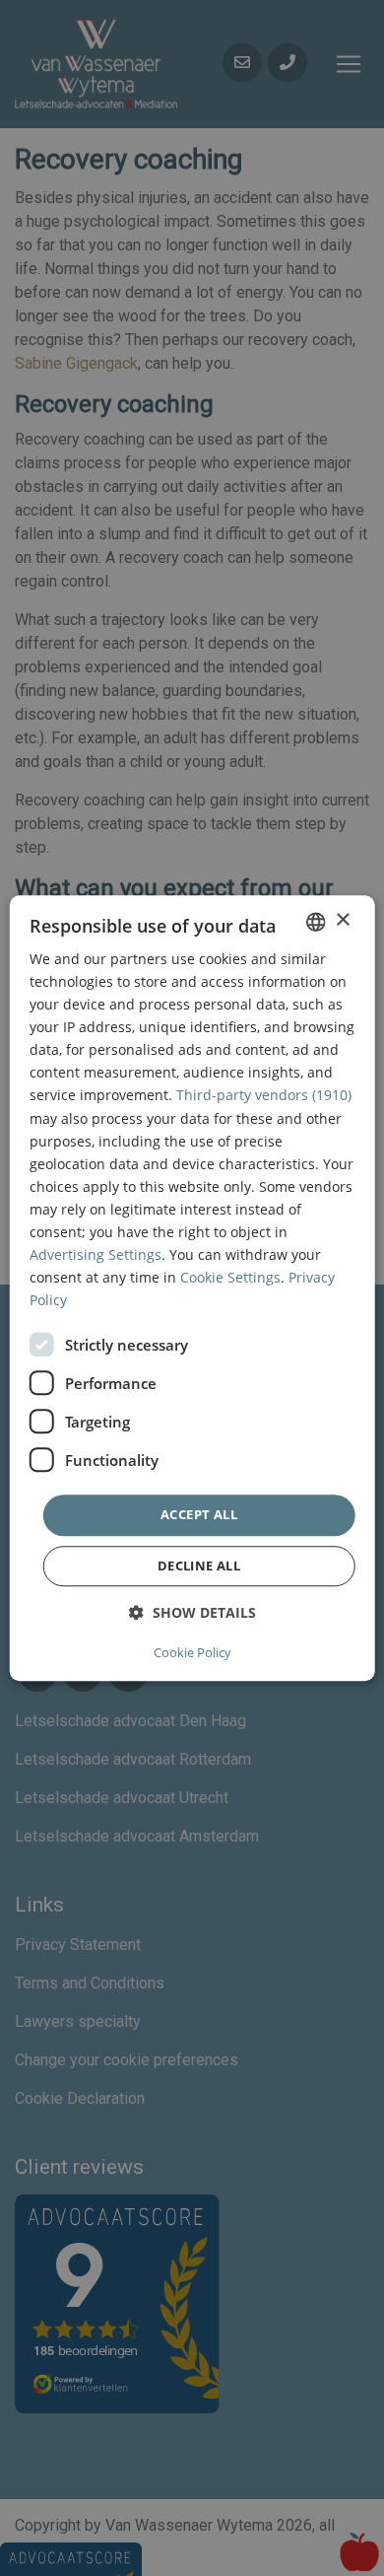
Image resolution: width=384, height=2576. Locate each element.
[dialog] (192, 1288)
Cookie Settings (230, 1277)
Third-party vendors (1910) (264, 1096)
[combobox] (315, 922)
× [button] (342, 920)
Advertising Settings (96, 1254)
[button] (192, 1612)
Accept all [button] (199, 1515)
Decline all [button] (199, 1566)
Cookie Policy (192, 1652)
